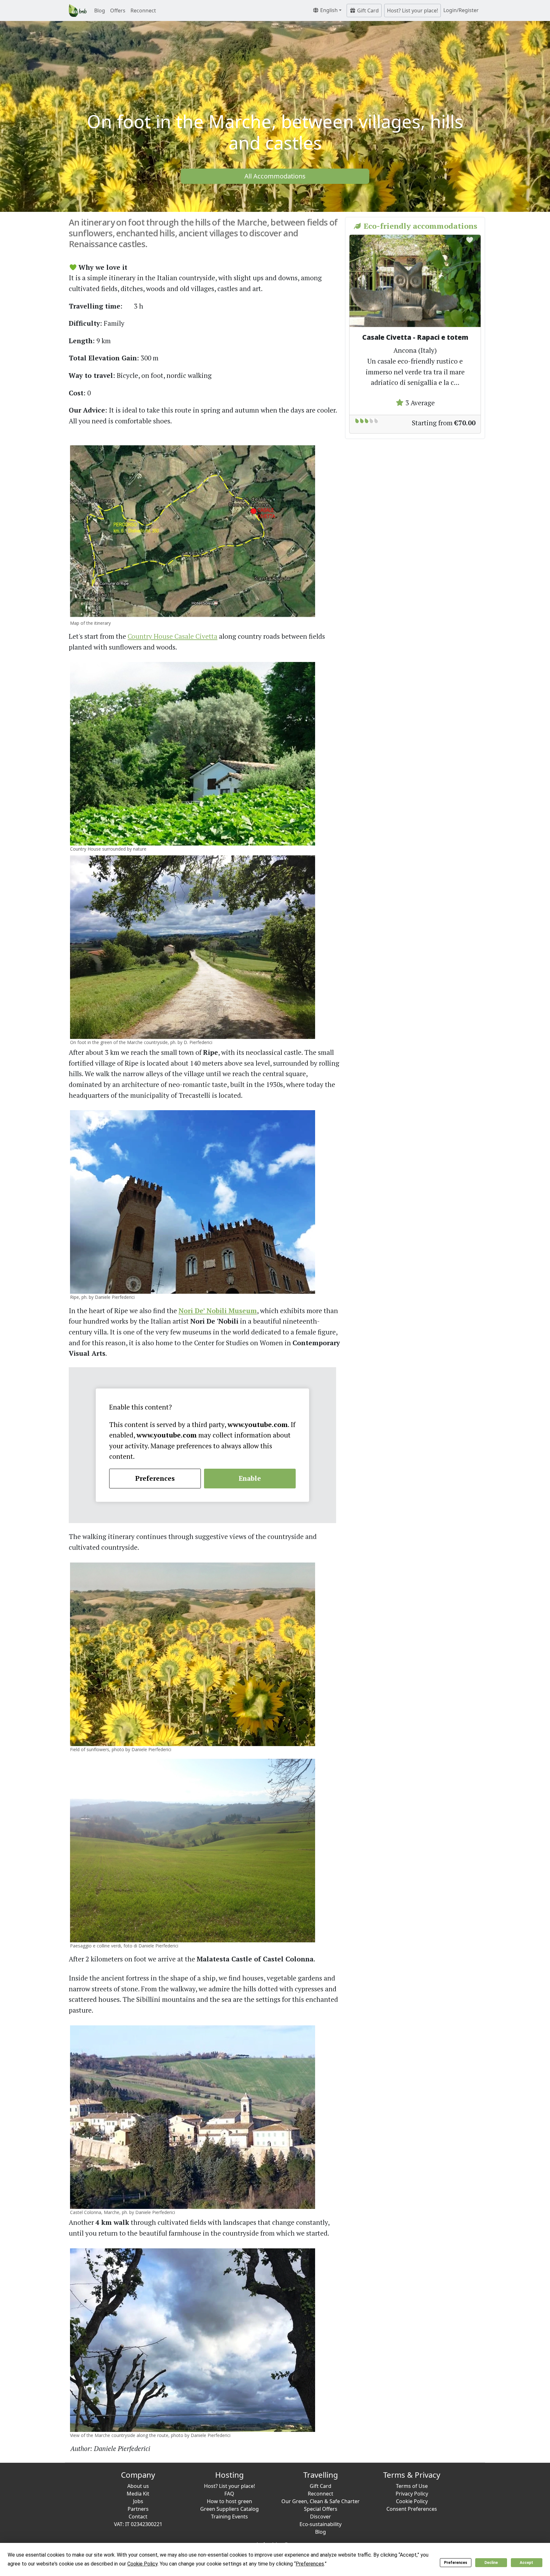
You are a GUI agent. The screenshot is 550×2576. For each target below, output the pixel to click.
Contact (138, 2517)
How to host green (229, 2501)
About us (138, 2486)
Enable (250, 1478)
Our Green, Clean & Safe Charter (321, 2501)
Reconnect (143, 10)
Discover (321, 2517)
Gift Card (367, 10)
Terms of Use (412, 2486)
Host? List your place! (412, 10)
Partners (138, 2509)
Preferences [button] (310, 2564)
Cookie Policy (412, 2501)
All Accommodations (275, 176)
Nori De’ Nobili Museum (218, 1311)
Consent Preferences (412, 2509)
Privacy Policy (412, 2494)
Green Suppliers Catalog (229, 2509)
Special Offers (321, 2509)
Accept (526, 2563)
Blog (100, 10)
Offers (118, 10)
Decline (491, 2563)
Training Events (229, 2517)
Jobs (138, 2501)
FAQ (229, 2494)
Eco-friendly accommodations (419, 226)
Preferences (456, 2563)
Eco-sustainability (321, 2524)
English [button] (328, 10)
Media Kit (138, 2494)
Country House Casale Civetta (173, 636)
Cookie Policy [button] (142, 2564)
